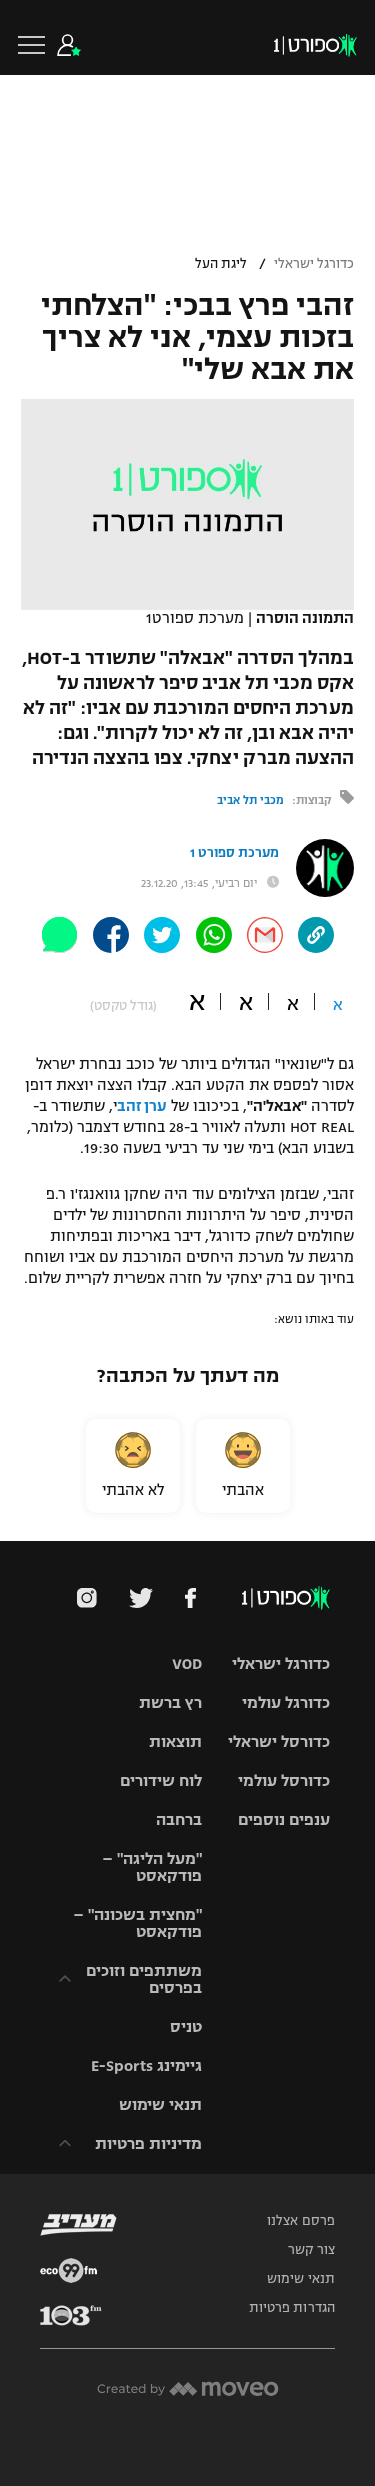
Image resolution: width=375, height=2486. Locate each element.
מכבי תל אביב (250, 800)
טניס (186, 2026)
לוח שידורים (161, 1780)
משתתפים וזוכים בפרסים (144, 1979)
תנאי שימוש (160, 2104)
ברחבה (179, 1819)
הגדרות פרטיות (292, 2308)
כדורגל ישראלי (314, 264)
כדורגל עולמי (286, 1702)
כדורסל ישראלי (279, 1741)
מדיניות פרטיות (148, 2143)
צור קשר (311, 2250)
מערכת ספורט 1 (234, 853)
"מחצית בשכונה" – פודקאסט (137, 1923)
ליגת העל (221, 264)
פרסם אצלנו (301, 2221)
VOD (187, 1663)
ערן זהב (142, 1106)
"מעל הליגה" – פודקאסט (152, 1867)
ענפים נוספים (284, 1819)
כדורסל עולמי (284, 1780)
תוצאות (175, 1741)
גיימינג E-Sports (146, 2065)
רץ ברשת (170, 1702)
